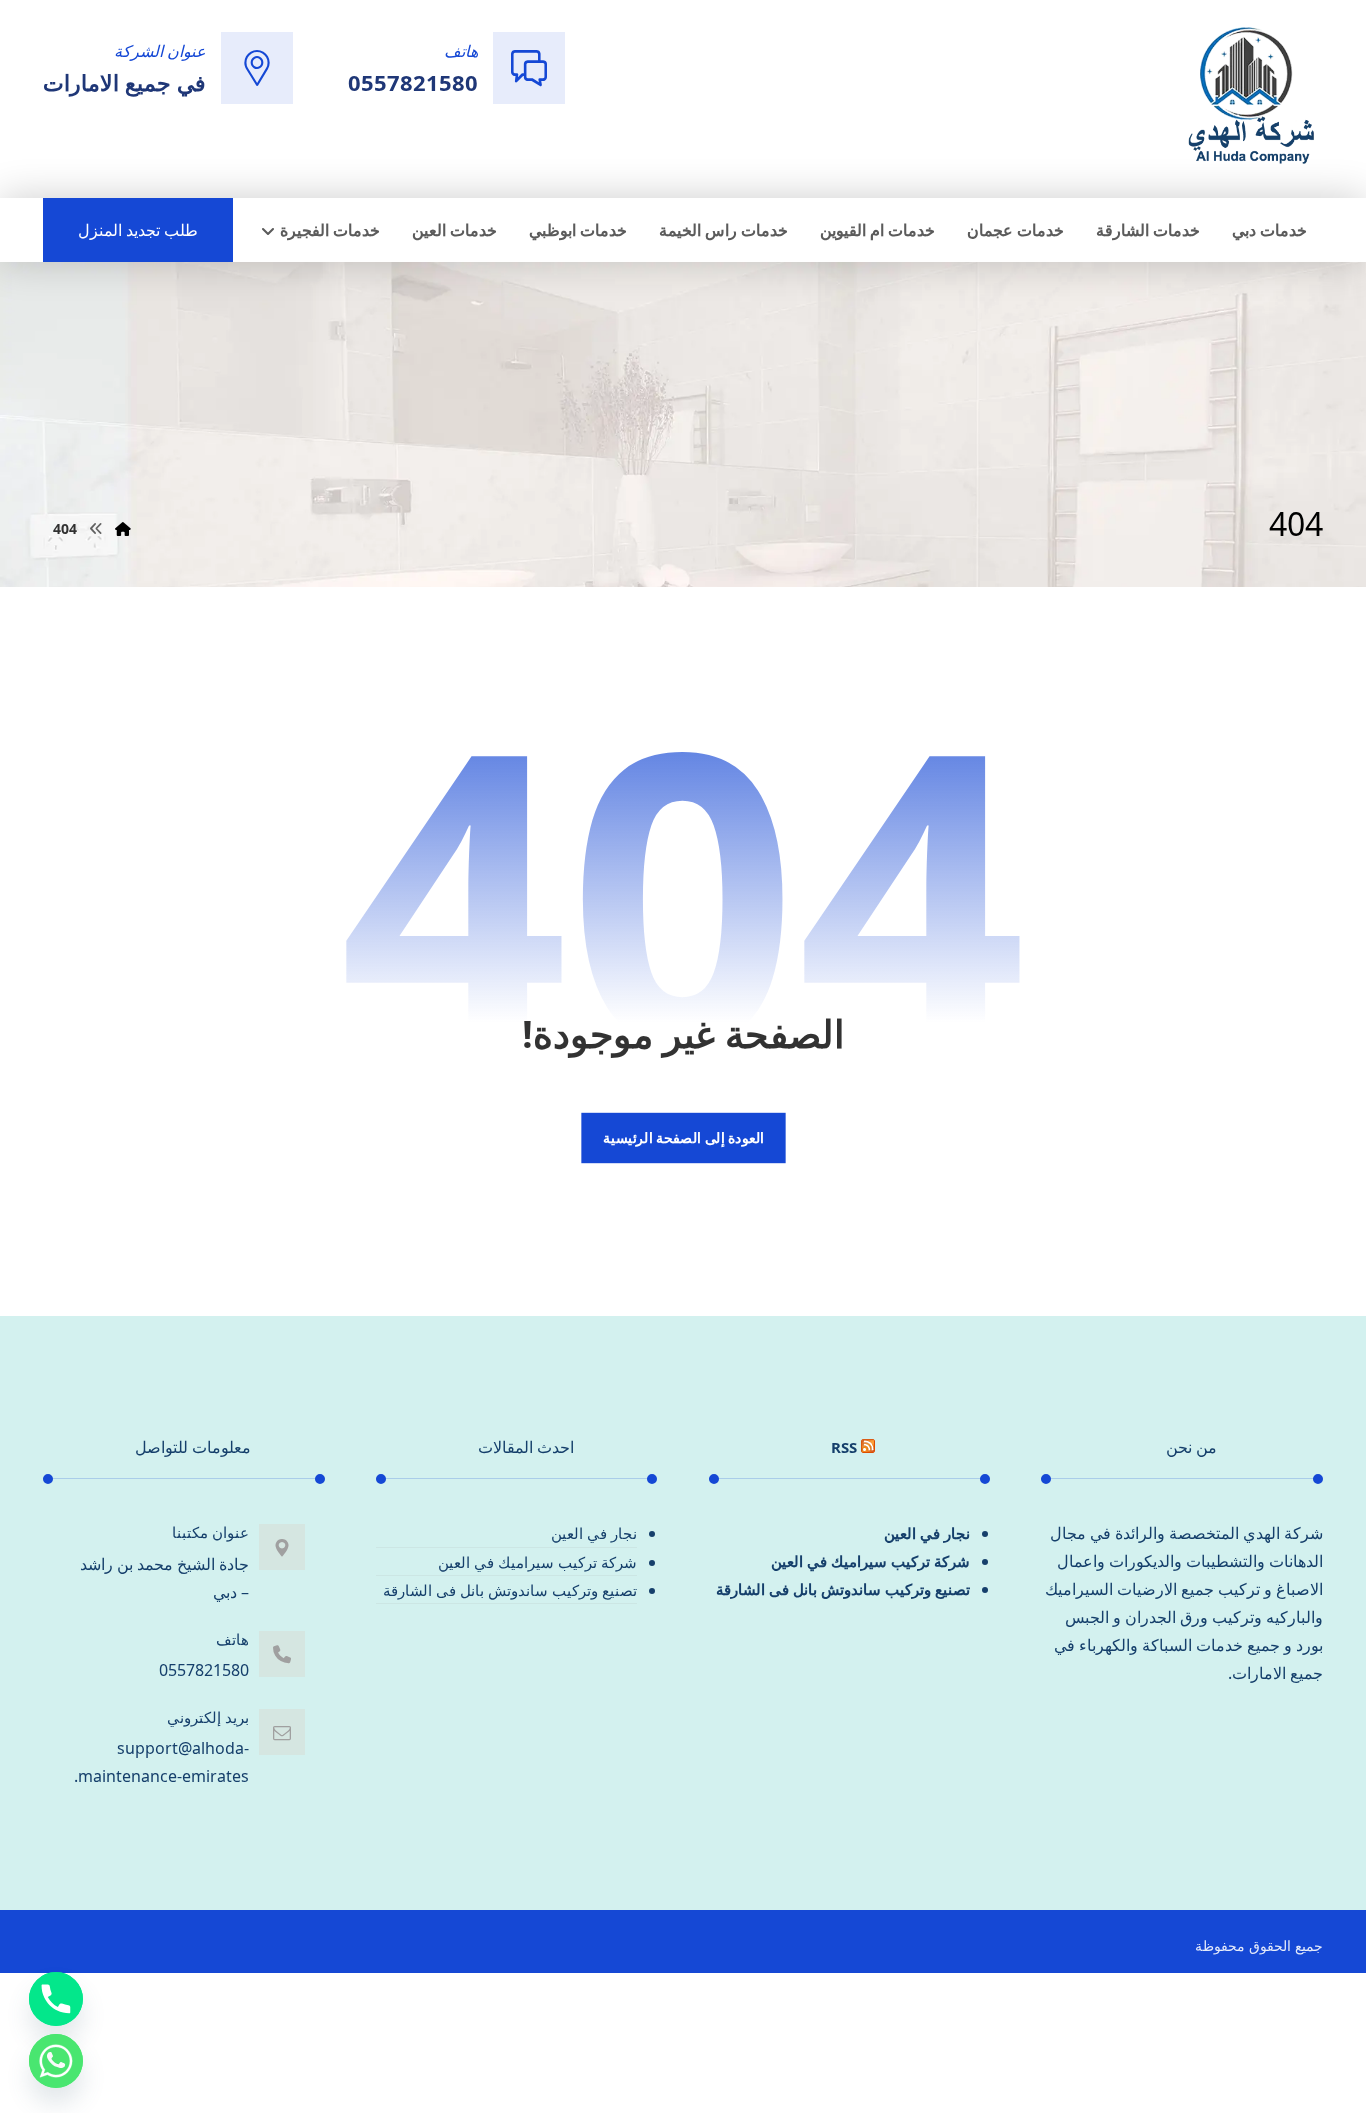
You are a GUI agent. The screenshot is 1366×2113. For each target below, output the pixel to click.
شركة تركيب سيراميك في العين (870, 1561)
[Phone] (56, 1999)
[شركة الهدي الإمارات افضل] (1250, 97)
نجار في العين (927, 1533)
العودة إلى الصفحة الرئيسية (682, 1138)
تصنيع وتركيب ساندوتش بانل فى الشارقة (843, 1589)
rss (844, 1447)
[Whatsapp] (56, 2061)
